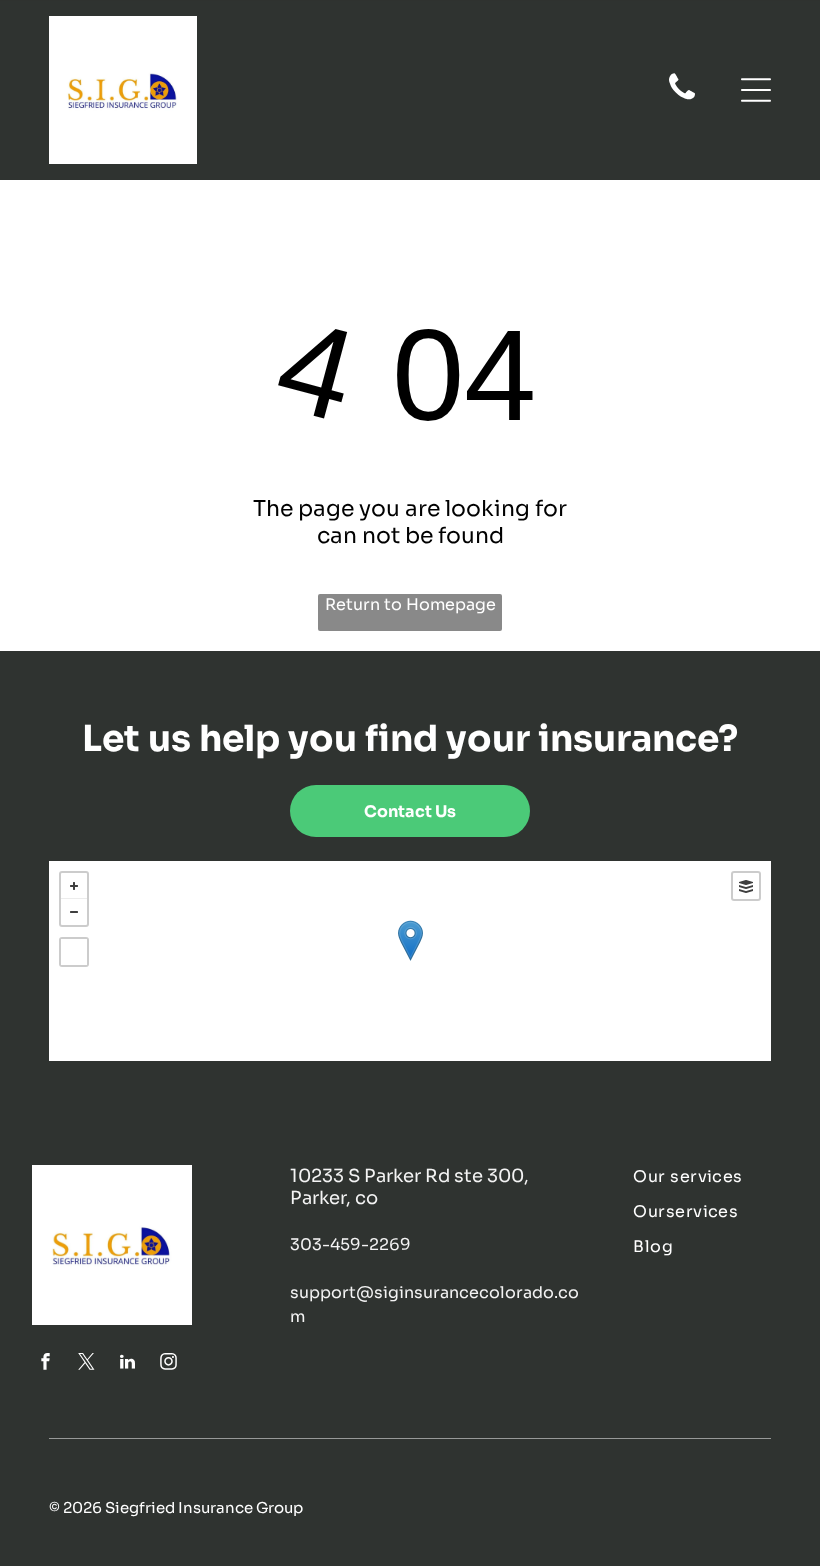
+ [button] (74, 886)
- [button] (74, 912)
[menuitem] (710, 1176)
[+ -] (410, 961)
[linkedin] (127, 1364)
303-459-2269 (350, 1244)
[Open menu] (756, 90)
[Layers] (746, 886)
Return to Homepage (410, 604)
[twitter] (86, 1364)
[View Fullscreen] (74, 952)
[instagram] (168, 1364)
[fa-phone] (682, 98)
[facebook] (45, 1364)
